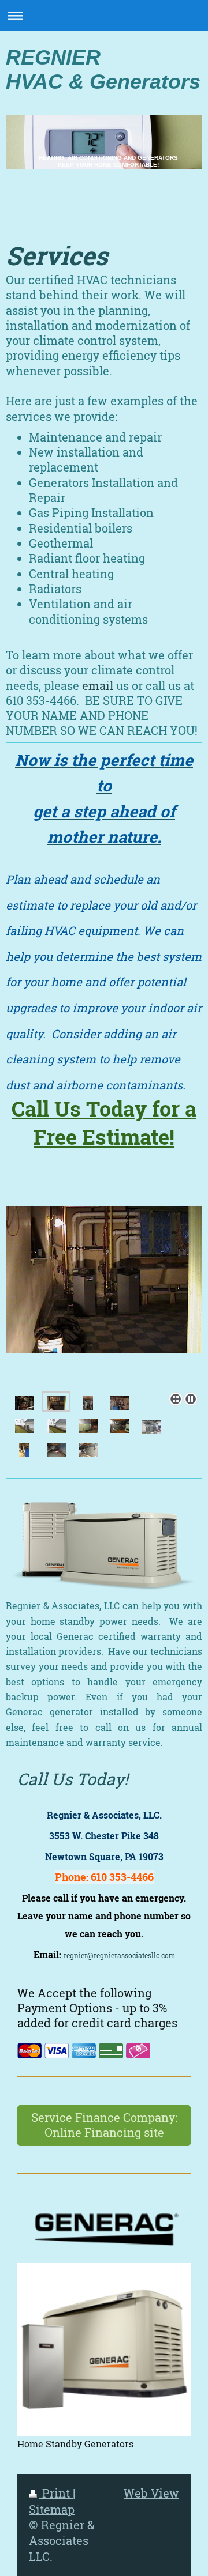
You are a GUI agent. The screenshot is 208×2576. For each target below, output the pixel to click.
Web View (151, 2493)
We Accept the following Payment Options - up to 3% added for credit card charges (97, 2008)
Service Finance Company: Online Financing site (104, 2125)
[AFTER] (104, 1297)
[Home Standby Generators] (104, 2349)
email (98, 686)
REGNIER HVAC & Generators (103, 69)
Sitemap (52, 2509)
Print (56, 2493)
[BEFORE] (25, 1402)
